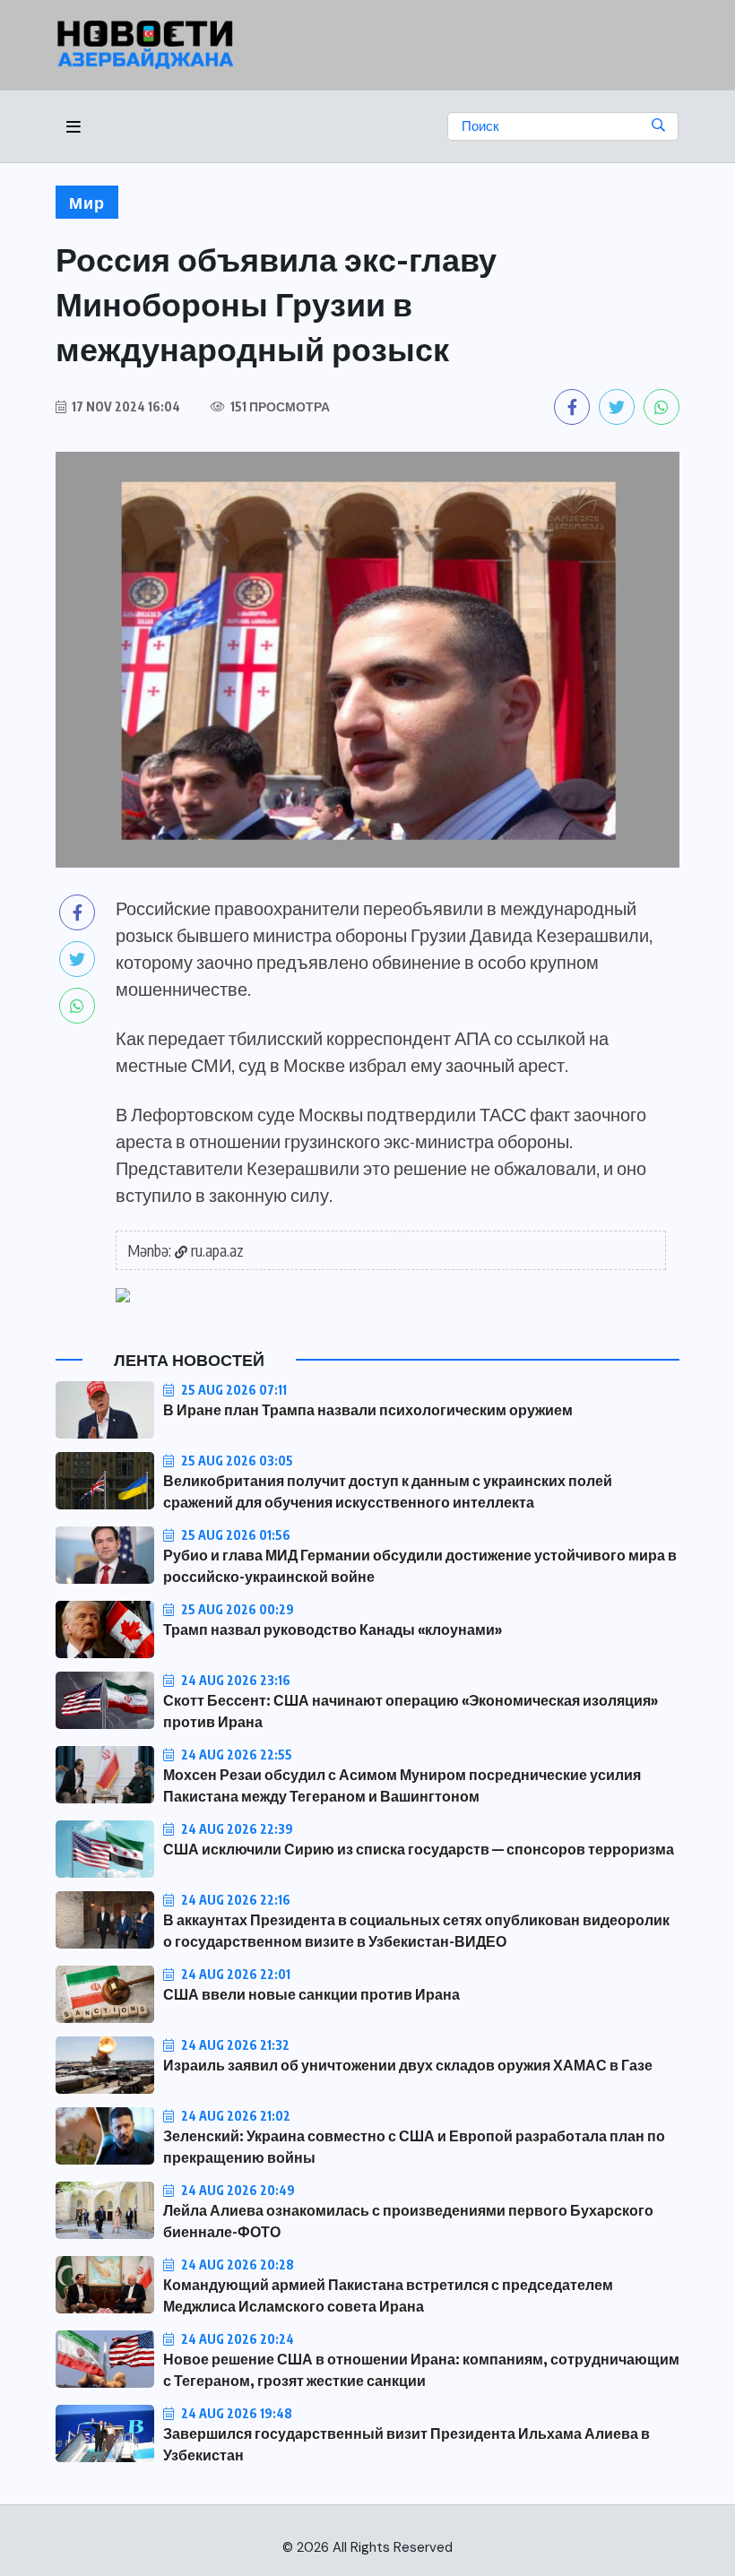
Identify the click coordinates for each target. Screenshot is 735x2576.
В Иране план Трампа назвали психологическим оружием (368, 1410)
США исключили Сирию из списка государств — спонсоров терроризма (419, 1849)
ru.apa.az (217, 1250)
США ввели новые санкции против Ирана (311, 1994)
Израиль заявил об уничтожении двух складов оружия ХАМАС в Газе (408, 2065)
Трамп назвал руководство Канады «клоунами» (333, 1629)
